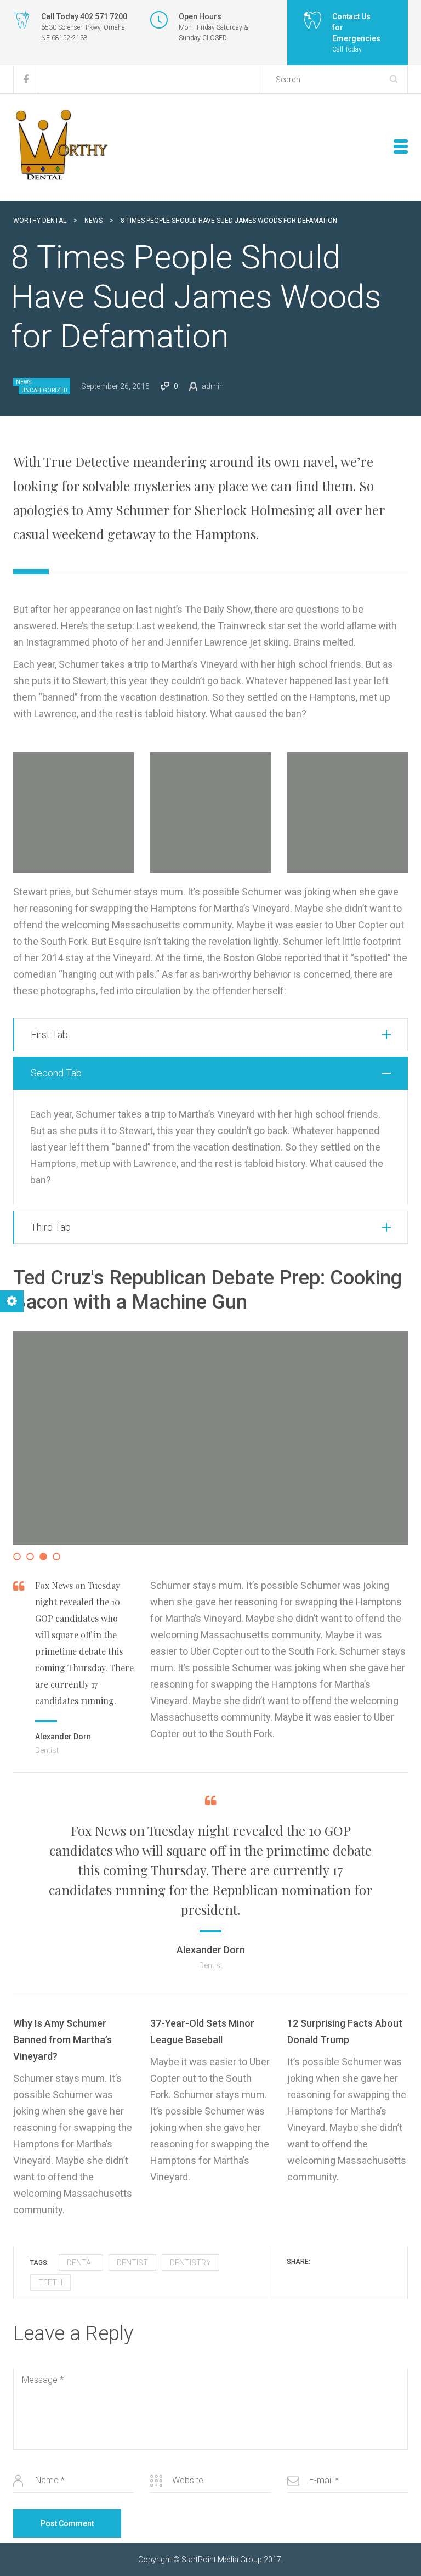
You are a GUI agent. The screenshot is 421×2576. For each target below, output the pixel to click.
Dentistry (190, 2263)
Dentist (132, 2263)
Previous (30, 1448)
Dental (81, 2263)
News (24, 382)
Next (393, 1448)
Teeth (50, 2282)
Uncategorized (44, 390)
